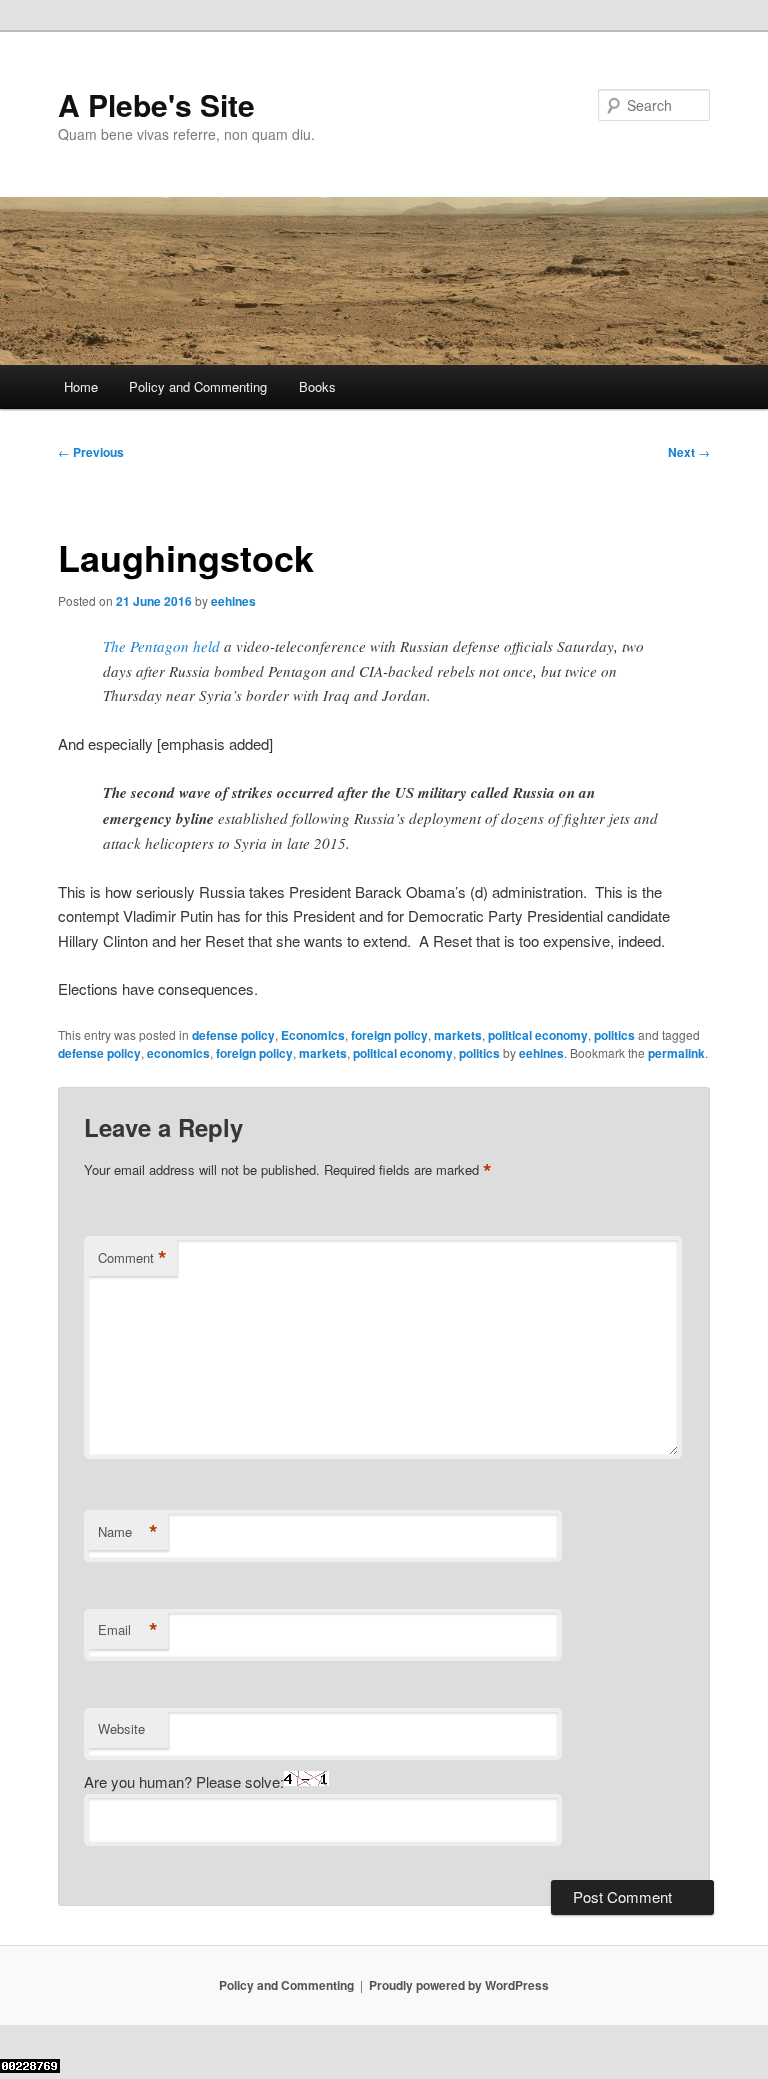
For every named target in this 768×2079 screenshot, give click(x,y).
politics (614, 1035)
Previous (91, 452)
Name (128, 1532)
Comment (132, 1258)
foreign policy (389, 1035)
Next (689, 452)
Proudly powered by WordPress (459, 1985)
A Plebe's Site (156, 104)
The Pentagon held (161, 646)
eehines (233, 601)
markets (458, 1035)
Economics (313, 1035)
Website (121, 1728)
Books (317, 386)
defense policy (233, 1035)
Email (128, 1630)
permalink (676, 1053)
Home (81, 386)
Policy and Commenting (198, 386)
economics (178, 1053)
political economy (538, 1035)
